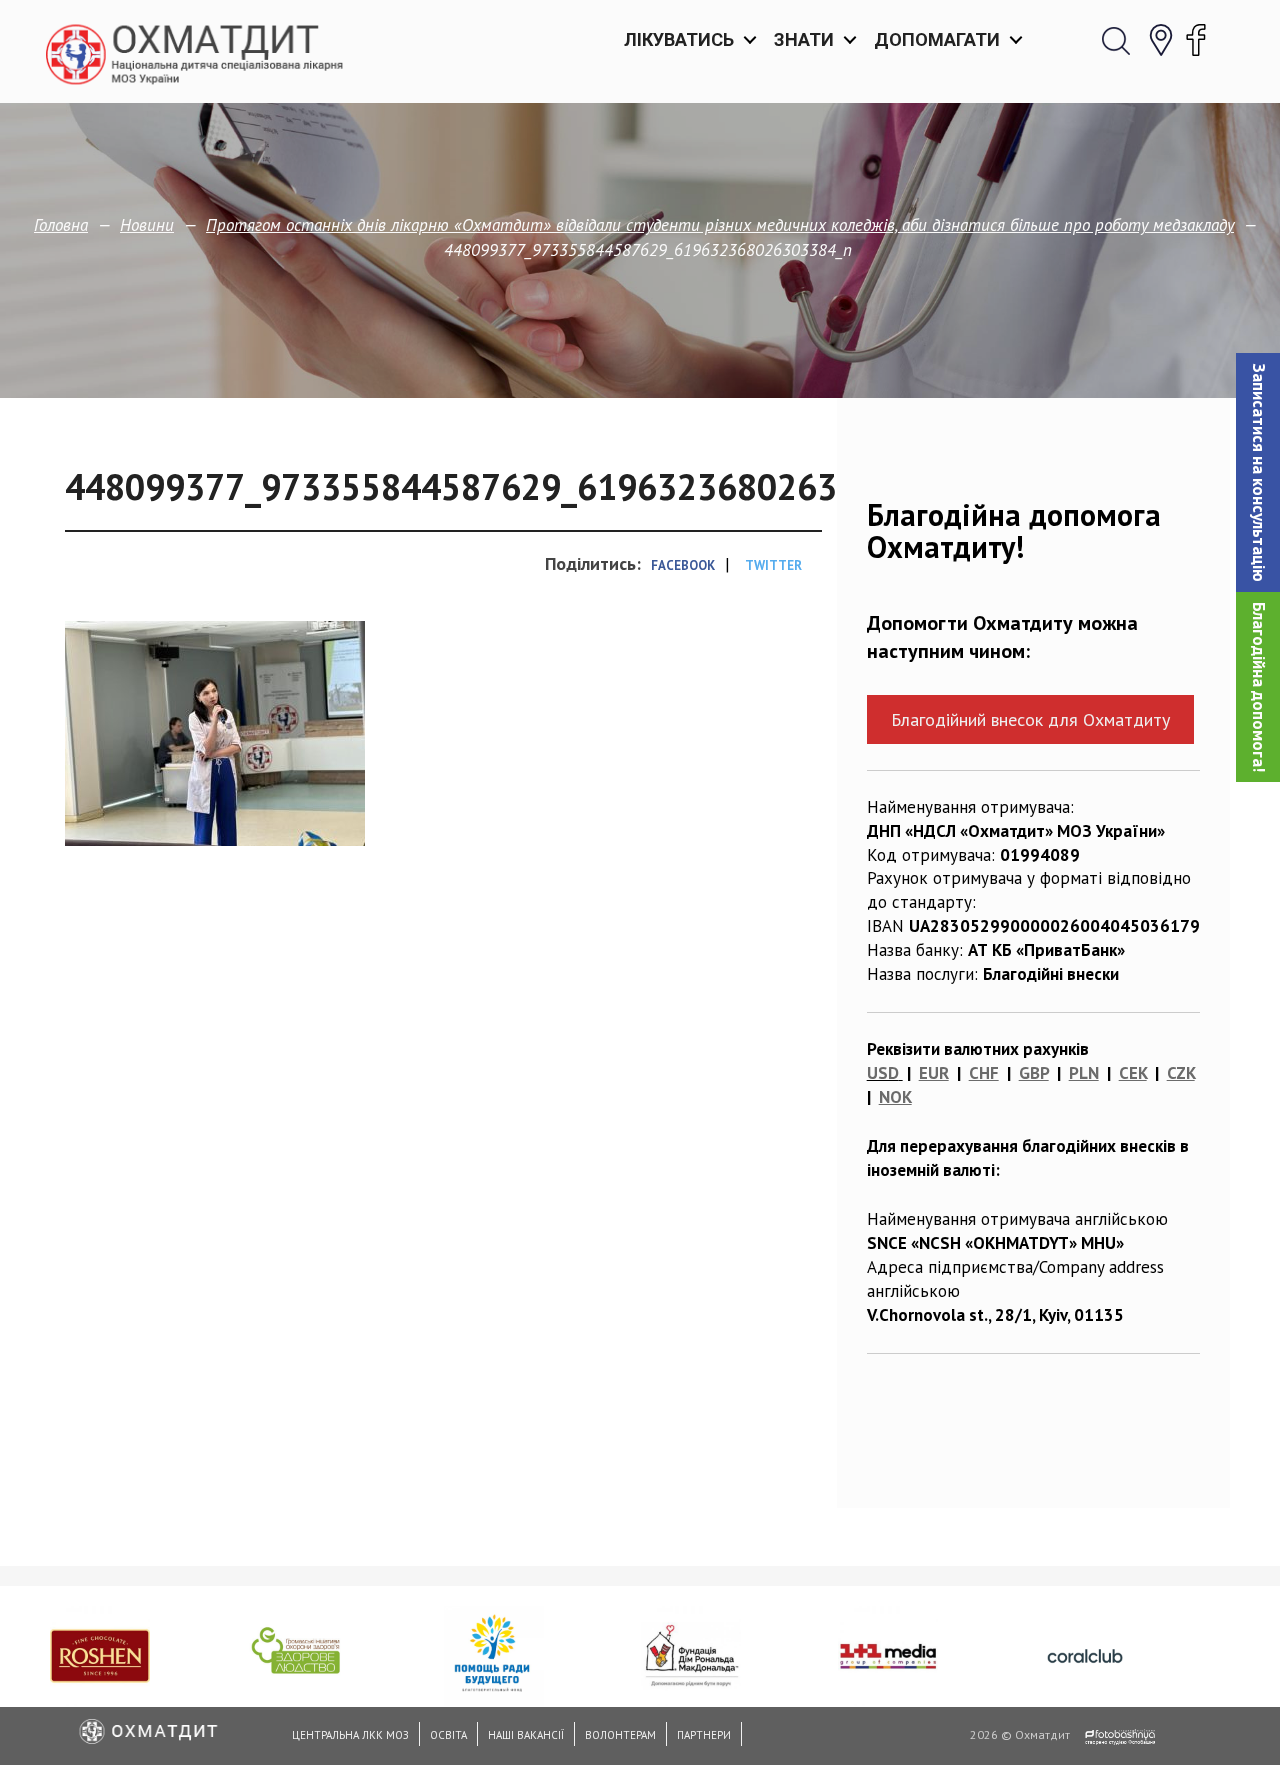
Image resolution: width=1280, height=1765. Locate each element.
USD (883, 1073)
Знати (804, 39)
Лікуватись (679, 39)
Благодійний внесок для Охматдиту (1030, 719)
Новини (147, 225)
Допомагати (937, 39)
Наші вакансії (526, 1735)
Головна (61, 225)
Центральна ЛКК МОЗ (350, 1735)
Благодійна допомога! (1259, 687)
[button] (1258, 472)
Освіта (448, 1735)
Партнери (704, 1735)
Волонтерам (620, 1735)
